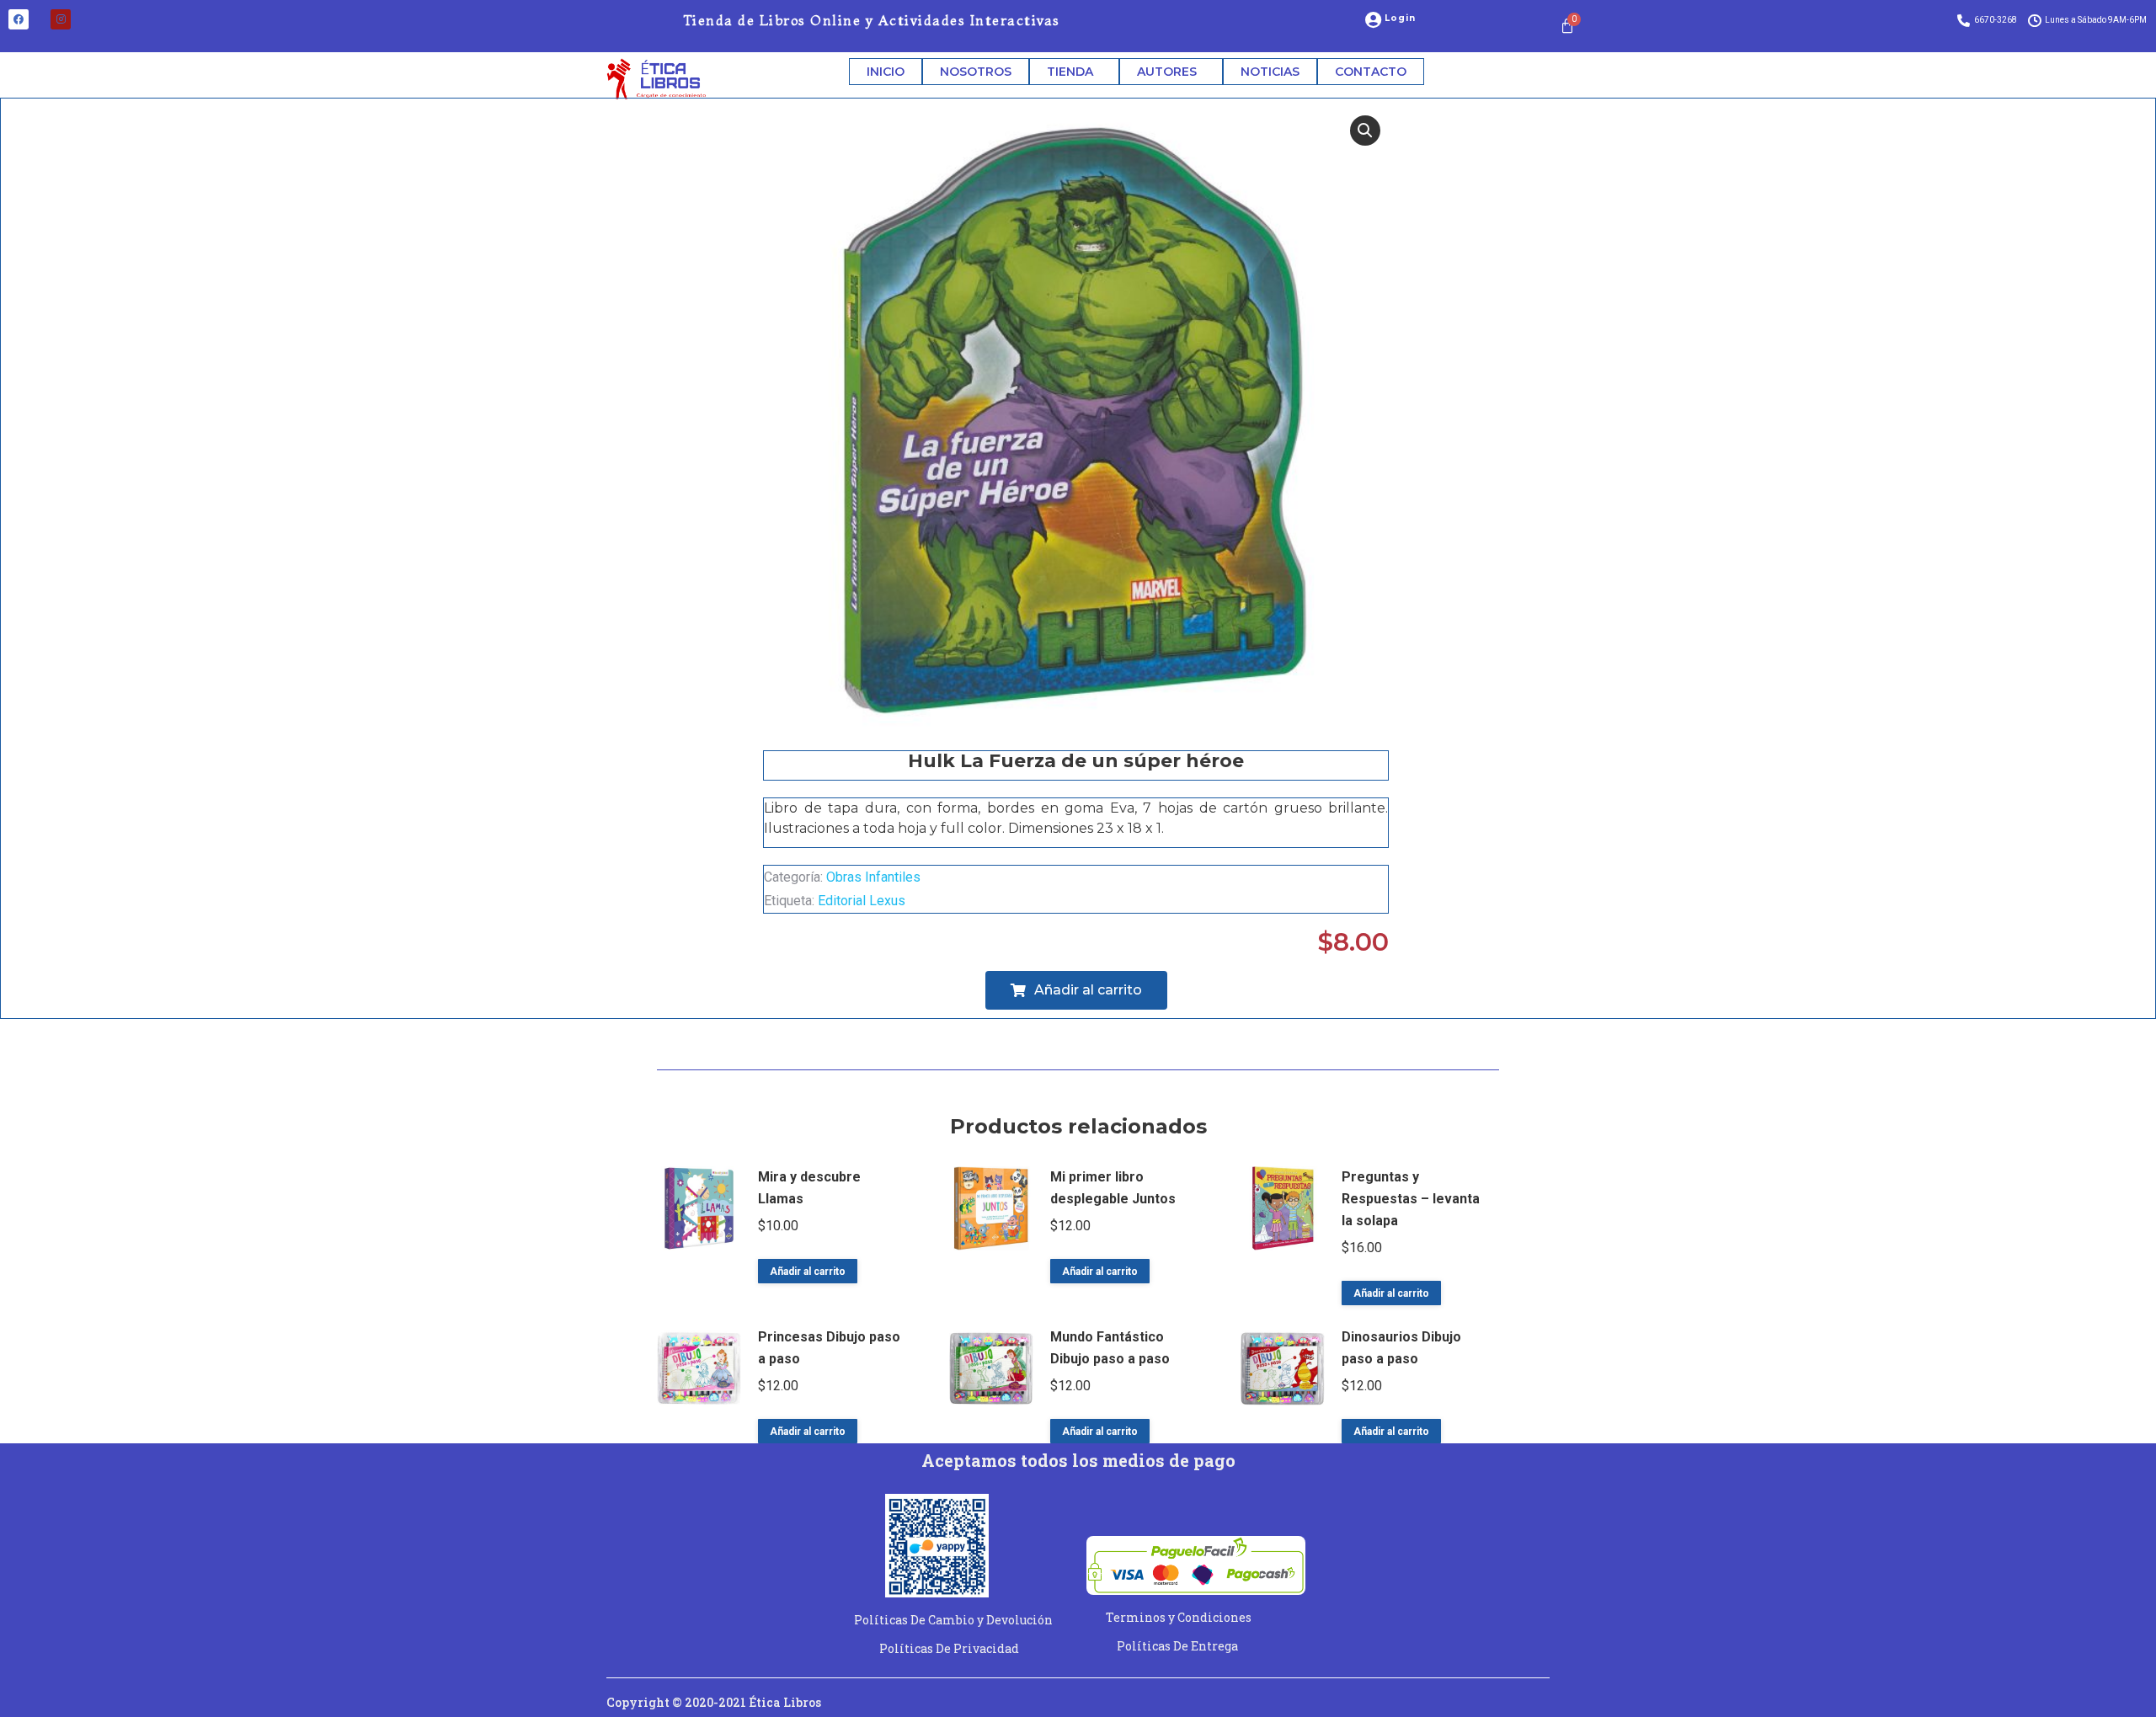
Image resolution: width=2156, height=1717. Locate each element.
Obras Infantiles (873, 877)
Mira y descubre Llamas (809, 1188)
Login (1401, 18)
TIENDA (1070, 72)
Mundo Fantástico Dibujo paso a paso (1110, 1348)
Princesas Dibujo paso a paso (829, 1348)
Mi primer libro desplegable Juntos (1113, 1188)
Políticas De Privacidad (949, 1648)
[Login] (1374, 20)
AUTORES (1167, 72)
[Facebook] (19, 19)
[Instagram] (61, 19)
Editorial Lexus (862, 901)
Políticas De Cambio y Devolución (953, 1620)
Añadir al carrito (808, 1272)
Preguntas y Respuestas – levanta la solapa (1411, 1199)
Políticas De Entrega (1177, 1646)
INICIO (886, 72)
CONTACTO (1371, 72)
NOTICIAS (1270, 72)
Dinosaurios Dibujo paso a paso (1401, 1348)
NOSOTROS (976, 72)
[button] (1365, 131)
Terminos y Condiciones (1179, 1617)
